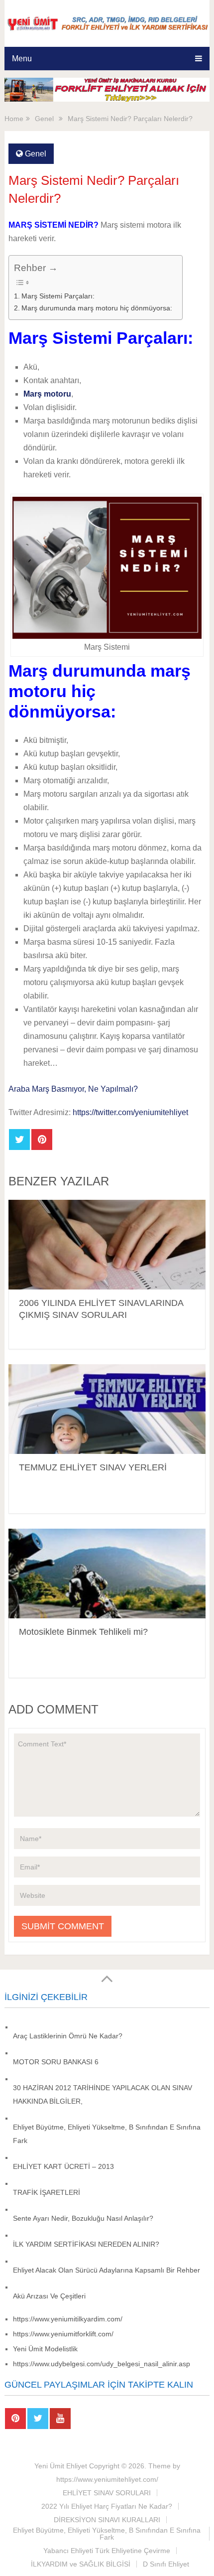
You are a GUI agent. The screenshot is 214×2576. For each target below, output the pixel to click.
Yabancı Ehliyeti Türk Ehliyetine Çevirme (107, 2551)
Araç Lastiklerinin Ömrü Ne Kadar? (68, 2036)
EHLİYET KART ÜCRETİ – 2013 (63, 2166)
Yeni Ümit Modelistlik (45, 2349)
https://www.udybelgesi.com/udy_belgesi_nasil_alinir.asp (102, 2364)
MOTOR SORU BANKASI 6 (56, 2062)
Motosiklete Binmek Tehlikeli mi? (83, 1632)
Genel (36, 154)
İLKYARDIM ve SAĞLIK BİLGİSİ (81, 2564)
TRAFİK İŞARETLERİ (49, 2192)
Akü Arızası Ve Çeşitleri (49, 2296)
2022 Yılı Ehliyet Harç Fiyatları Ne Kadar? (107, 2506)
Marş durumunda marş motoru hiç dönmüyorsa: (97, 308)
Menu (22, 59)
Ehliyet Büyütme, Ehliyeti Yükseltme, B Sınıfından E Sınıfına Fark (107, 2534)
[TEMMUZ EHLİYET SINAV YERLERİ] (107, 1409)
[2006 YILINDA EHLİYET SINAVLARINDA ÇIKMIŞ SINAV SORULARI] (107, 1245)
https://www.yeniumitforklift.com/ (63, 2334)
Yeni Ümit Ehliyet (61, 2466)
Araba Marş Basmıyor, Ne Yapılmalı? (73, 1089)
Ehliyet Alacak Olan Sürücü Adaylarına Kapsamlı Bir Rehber (107, 2270)
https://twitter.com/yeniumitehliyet (130, 1112)
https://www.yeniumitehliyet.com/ (107, 2479)
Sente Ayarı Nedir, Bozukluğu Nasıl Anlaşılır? (83, 2218)
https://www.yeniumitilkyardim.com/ (68, 2319)
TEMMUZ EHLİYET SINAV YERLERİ (93, 1467)
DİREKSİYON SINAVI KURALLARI (107, 2520)
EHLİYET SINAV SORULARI (107, 2493)
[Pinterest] (15, 2419)
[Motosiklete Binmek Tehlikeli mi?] (107, 1574)
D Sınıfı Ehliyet (166, 2564)
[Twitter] (38, 2419)
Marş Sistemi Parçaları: (58, 296)
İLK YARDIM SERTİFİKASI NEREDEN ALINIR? (86, 2244)
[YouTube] (60, 2419)
